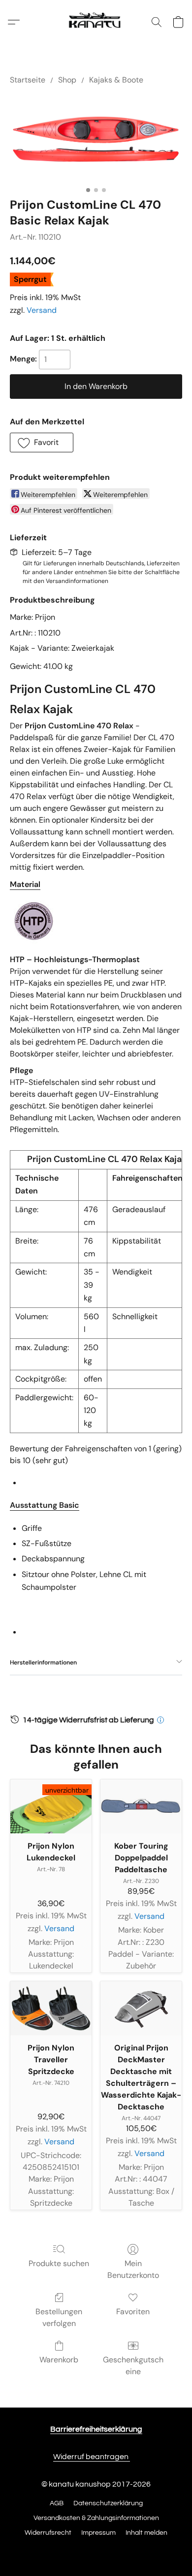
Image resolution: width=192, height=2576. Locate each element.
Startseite (28, 80)
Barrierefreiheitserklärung (96, 2429)
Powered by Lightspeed (96, 2550)
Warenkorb (59, 2360)
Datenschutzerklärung (108, 2503)
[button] (96, 22)
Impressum (98, 2533)
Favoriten (133, 2312)
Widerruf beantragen (92, 2457)
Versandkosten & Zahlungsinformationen (96, 2518)
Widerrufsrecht (48, 2533)
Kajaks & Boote (116, 80)
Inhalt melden (146, 2533)
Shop (67, 80)
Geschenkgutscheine (133, 2366)
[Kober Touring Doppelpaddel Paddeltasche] (141, 1806)
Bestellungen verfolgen (59, 2317)
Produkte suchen (59, 2263)
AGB (57, 2503)
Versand (42, 310)
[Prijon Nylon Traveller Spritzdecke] (51, 2008)
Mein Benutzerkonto (133, 2269)
